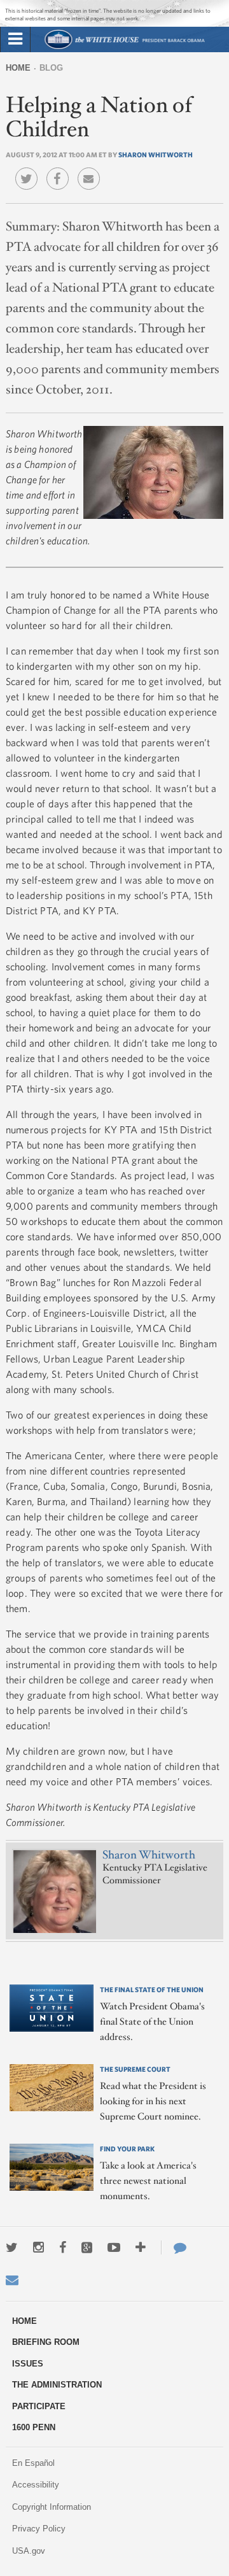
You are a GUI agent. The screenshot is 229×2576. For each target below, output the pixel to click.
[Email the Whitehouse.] (12, 2280)
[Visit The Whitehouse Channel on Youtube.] (114, 2247)
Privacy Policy (39, 2529)
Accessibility (36, 2485)
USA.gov (29, 2551)
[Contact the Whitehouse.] (174, 2247)
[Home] (124, 47)
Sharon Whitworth (156, 154)
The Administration (57, 2385)
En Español (33, 2463)
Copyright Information (52, 2507)
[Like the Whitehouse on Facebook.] (63, 2247)
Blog (51, 68)
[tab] (15, 39)
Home (18, 68)
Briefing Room (46, 2342)
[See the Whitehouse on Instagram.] (38, 2247)
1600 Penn (34, 2427)
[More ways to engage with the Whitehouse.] (141, 2247)
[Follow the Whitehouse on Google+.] (87, 2247)
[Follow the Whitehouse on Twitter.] (12, 2247)
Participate (39, 2406)
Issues (28, 2364)
